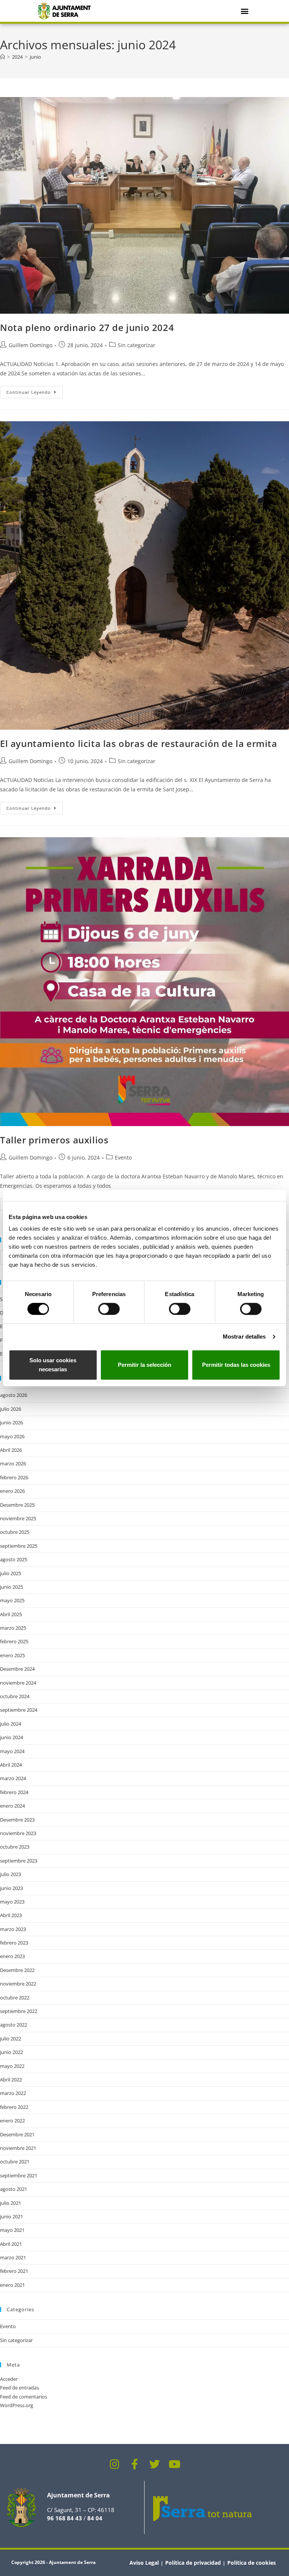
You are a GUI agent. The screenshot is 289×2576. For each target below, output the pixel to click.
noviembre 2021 (18, 2148)
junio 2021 (11, 2216)
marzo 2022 (13, 2093)
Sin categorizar (137, 345)
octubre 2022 (15, 1998)
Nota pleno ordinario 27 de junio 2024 (87, 327)
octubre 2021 (15, 2162)
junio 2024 (11, 1737)
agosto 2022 (14, 2025)
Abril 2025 (11, 1614)
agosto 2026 (14, 1395)
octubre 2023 (15, 1847)
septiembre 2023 (19, 1861)
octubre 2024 (15, 1696)
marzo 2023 (13, 1929)
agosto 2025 (14, 1559)
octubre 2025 (15, 1532)
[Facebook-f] (135, 2464)
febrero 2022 (14, 2107)
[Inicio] (2, 57)
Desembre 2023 (17, 1820)
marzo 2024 (13, 1778)
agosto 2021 (14, 2189)
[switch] (109, 1309)
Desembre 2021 (17, 2134)
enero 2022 (12, 2121)
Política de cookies (252, 2563)
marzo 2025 (13, 1628)
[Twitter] (155, 2464)
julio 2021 (11, 2203)
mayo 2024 (12, 1751)
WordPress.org (17, 2405)
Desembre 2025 (17, 1505)
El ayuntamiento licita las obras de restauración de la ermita (139, 743)
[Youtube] (175, 2464)
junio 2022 (11, 2052)
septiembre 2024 (19, 1710)
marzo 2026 (13, 1463)
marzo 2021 (13, 2257)
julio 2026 (11, 1409)
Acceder (9, 2379)
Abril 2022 (11, 2080)
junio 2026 (11, 1422)
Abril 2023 (11, 1915)
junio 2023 (11, 1888)
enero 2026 (12, 1491)
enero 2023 (12, 1956)
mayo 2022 (12, 2066)
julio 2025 (11, 1573)
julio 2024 (11, 1724)
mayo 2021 (12, 2230)
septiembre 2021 (19, 2175)
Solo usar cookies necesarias (53, 1365)
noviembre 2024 (18, 1683)
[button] (244, 11)
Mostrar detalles (244, 1337)
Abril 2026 (11, 1450)
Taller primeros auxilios (54, 1140)
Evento (123, 1157)
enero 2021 (12, 2285)
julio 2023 (11, 1874)
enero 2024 (12, 1806)
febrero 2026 (14, 1477)
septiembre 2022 (19, 2011)
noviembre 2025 (18, 1518)
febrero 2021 (14, 2271)
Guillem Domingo (30, 345)
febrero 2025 (14, 1641)
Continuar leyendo (35, 390)
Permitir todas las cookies (236, 1365)
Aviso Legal (144, 2563)
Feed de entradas (19, 2388)
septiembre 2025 (19, 1546)
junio (35, 57)
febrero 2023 (14, 1943)
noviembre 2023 (18, 1833)
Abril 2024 (11, 1765)
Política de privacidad (193, 2563)
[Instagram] (115, 2464)
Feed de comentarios (24, 2397)
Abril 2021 (11, 2244)
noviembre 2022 (18, 1984)
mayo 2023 (12, 1902)
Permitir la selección (144, 1365)
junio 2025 (11, 1587)
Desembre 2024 (17, 1669)
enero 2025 (12, 1655)
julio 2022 (11, 2039)
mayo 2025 (12, 1600)
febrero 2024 (14, 1792)
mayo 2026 (12, 1436)
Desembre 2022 (17, 1970)
